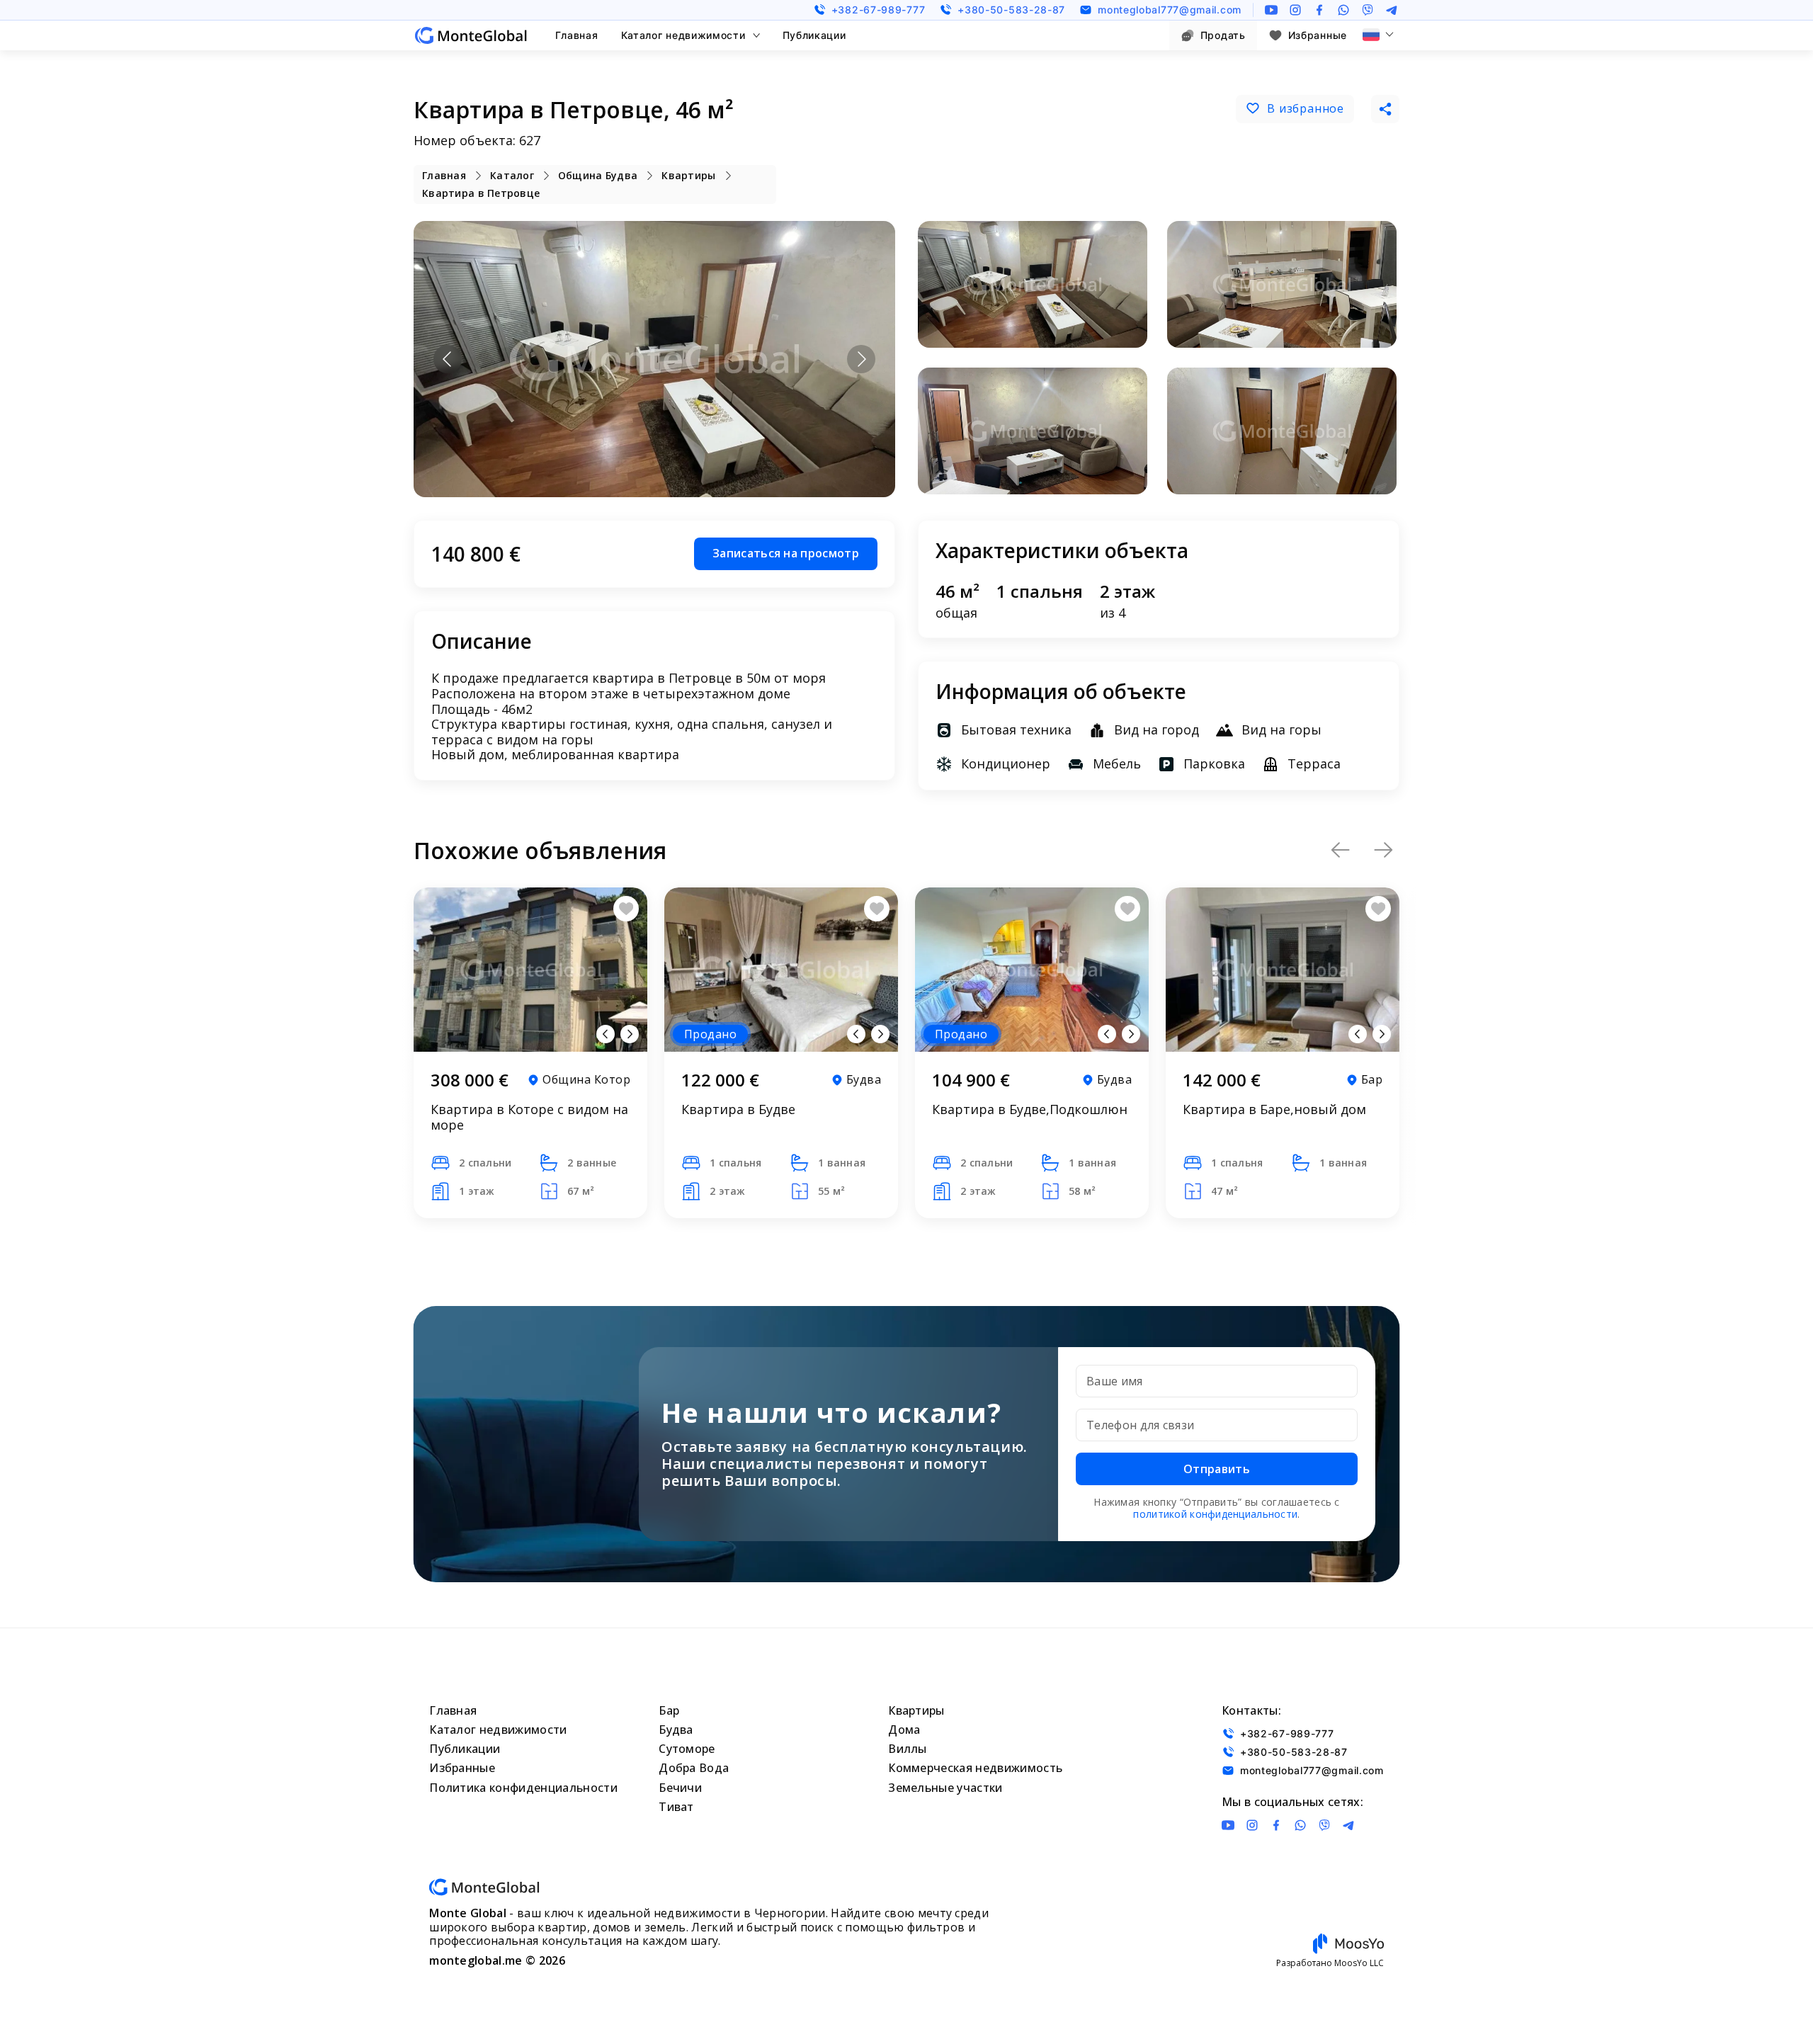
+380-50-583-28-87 (1011, 10)
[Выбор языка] (1378, 35)
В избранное (1306, 108)
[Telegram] (1392, 10)
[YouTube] (1271, 10)
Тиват (676, 1807)
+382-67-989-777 (879, 10)
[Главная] (471, 35)
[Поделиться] (1385, 109)
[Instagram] (1295, 10)
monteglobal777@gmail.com (1170, 10)
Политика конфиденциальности (523, 1788)
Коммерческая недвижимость (975, 1768)
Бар (669, 1710)
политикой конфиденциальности (1215, 1514)
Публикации (814, 35)
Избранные (1318, 35)
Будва (676, 1730)
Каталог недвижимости (683, 35)
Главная (577, 35)
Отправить (1217, 1469)
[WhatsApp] (1343, 10)
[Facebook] (1319, 10)
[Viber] (1368, 10)
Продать (1223, 35)
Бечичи (680, 1788)
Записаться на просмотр (786, 553)
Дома (904, 1730)
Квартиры (916, 1710)
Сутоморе (687, 1749)
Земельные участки (945, 1788)
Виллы (908, 1749)
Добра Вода (694, 1768)
